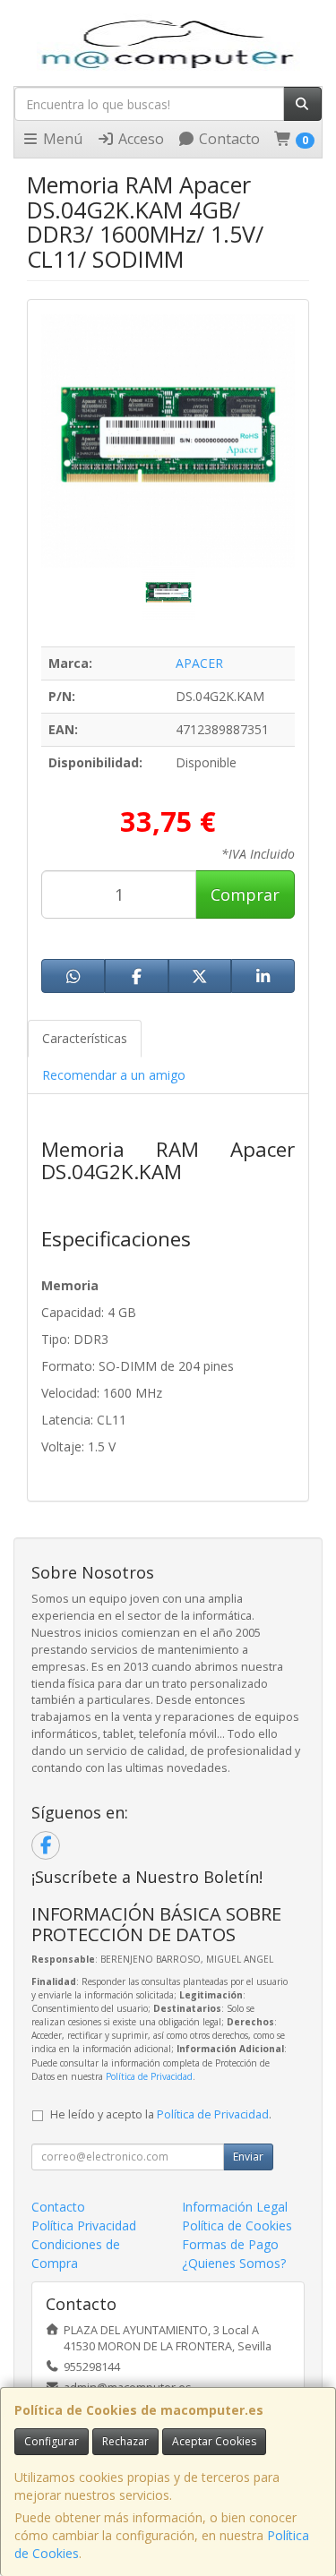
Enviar (248, 2157)
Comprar (245, 894)
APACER (199, 663)
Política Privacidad (84, 2225)
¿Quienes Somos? (234, 2263)
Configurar (52, 2441)
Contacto (228, 139)
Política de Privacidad (149, 2076)
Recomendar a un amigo (114, 1075)
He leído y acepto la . (161, 2114)
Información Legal (235, 2207)
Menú (61, 139)
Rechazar (125, 2441)
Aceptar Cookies (214, 2441)
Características (85, 1038)
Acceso (139, 139)
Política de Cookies (237, 2225)
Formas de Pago (230, 2244)
